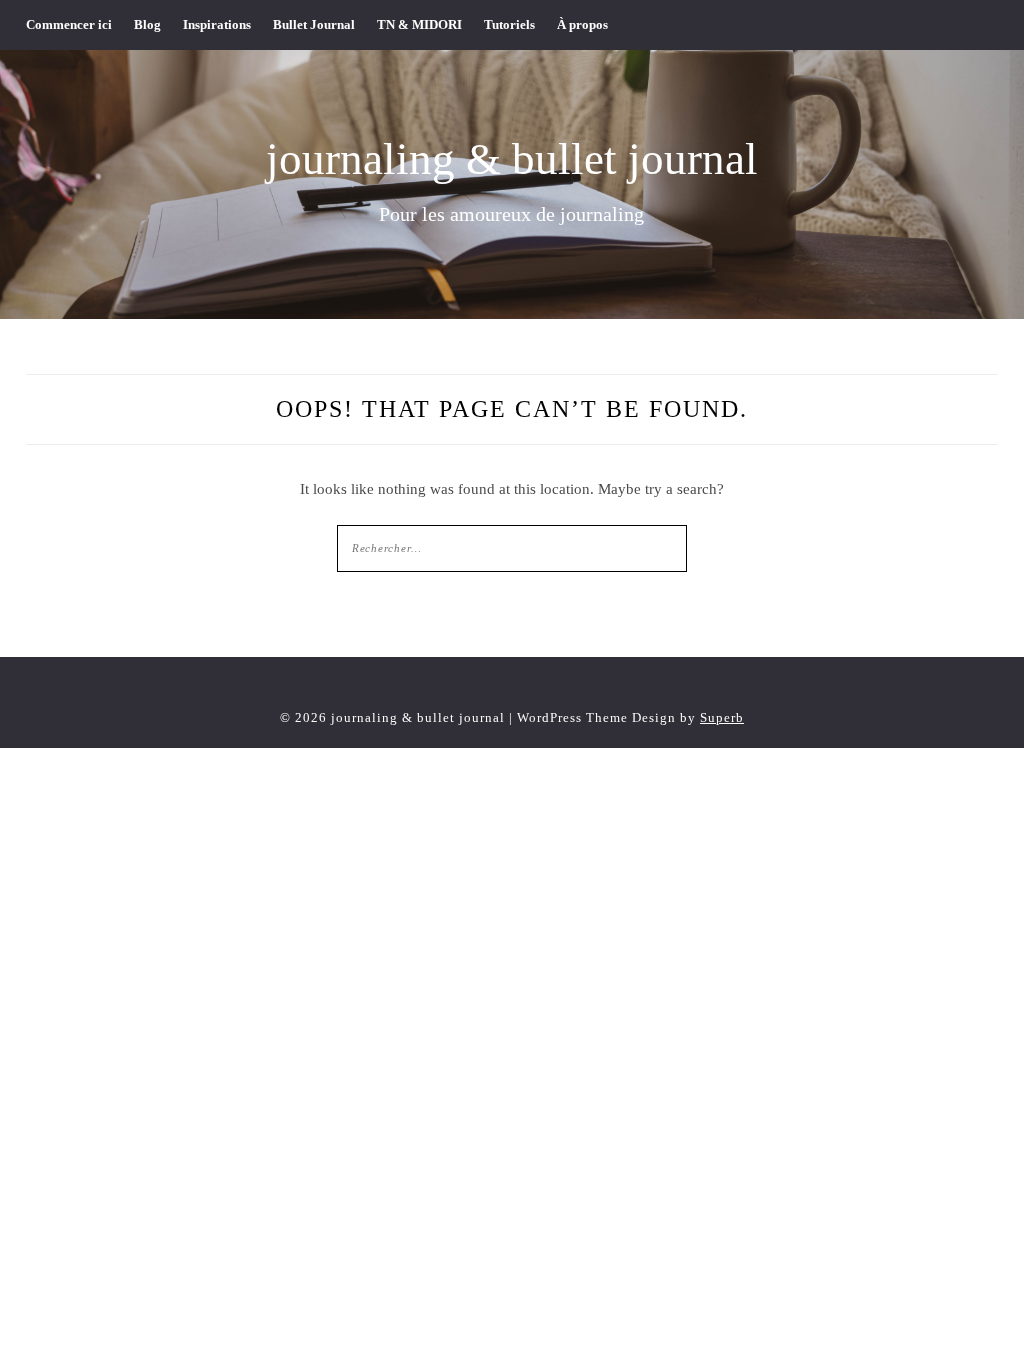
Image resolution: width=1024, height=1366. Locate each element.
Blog (147, 24)
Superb (722, 717)
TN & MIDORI (419, 24)
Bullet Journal (314, 24)
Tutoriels (509, 24)
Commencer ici (69, 24)
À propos (582, 24)
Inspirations (217, 24)
